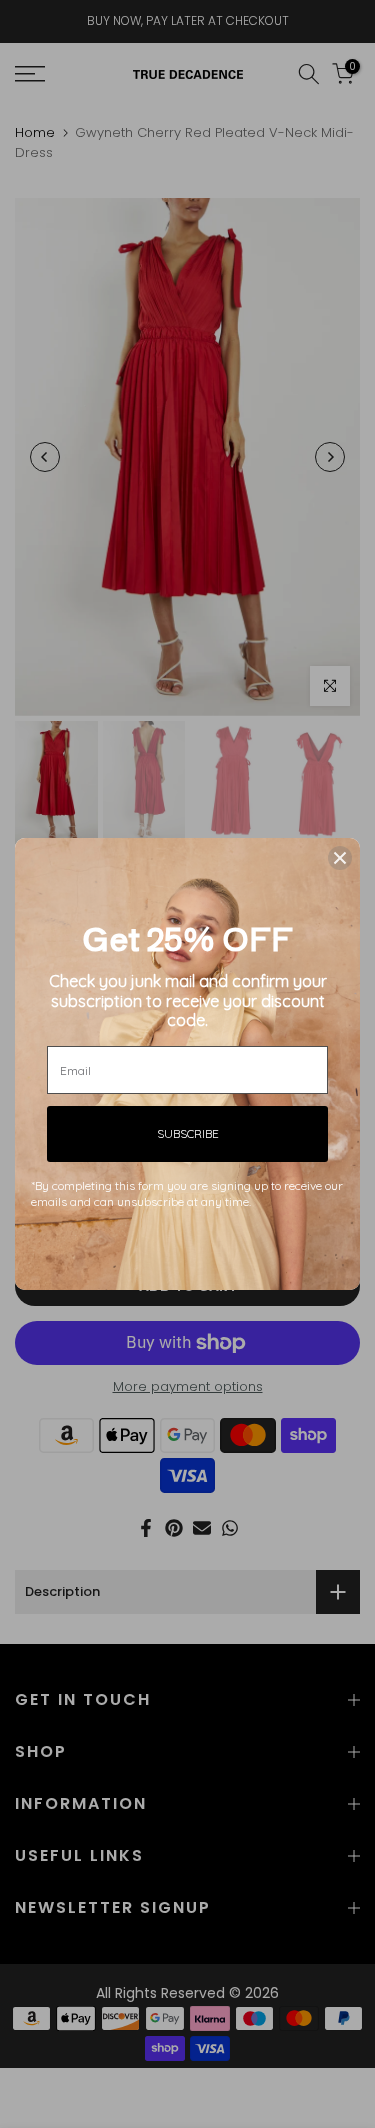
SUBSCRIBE (188, 1133)
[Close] (340, 858)
